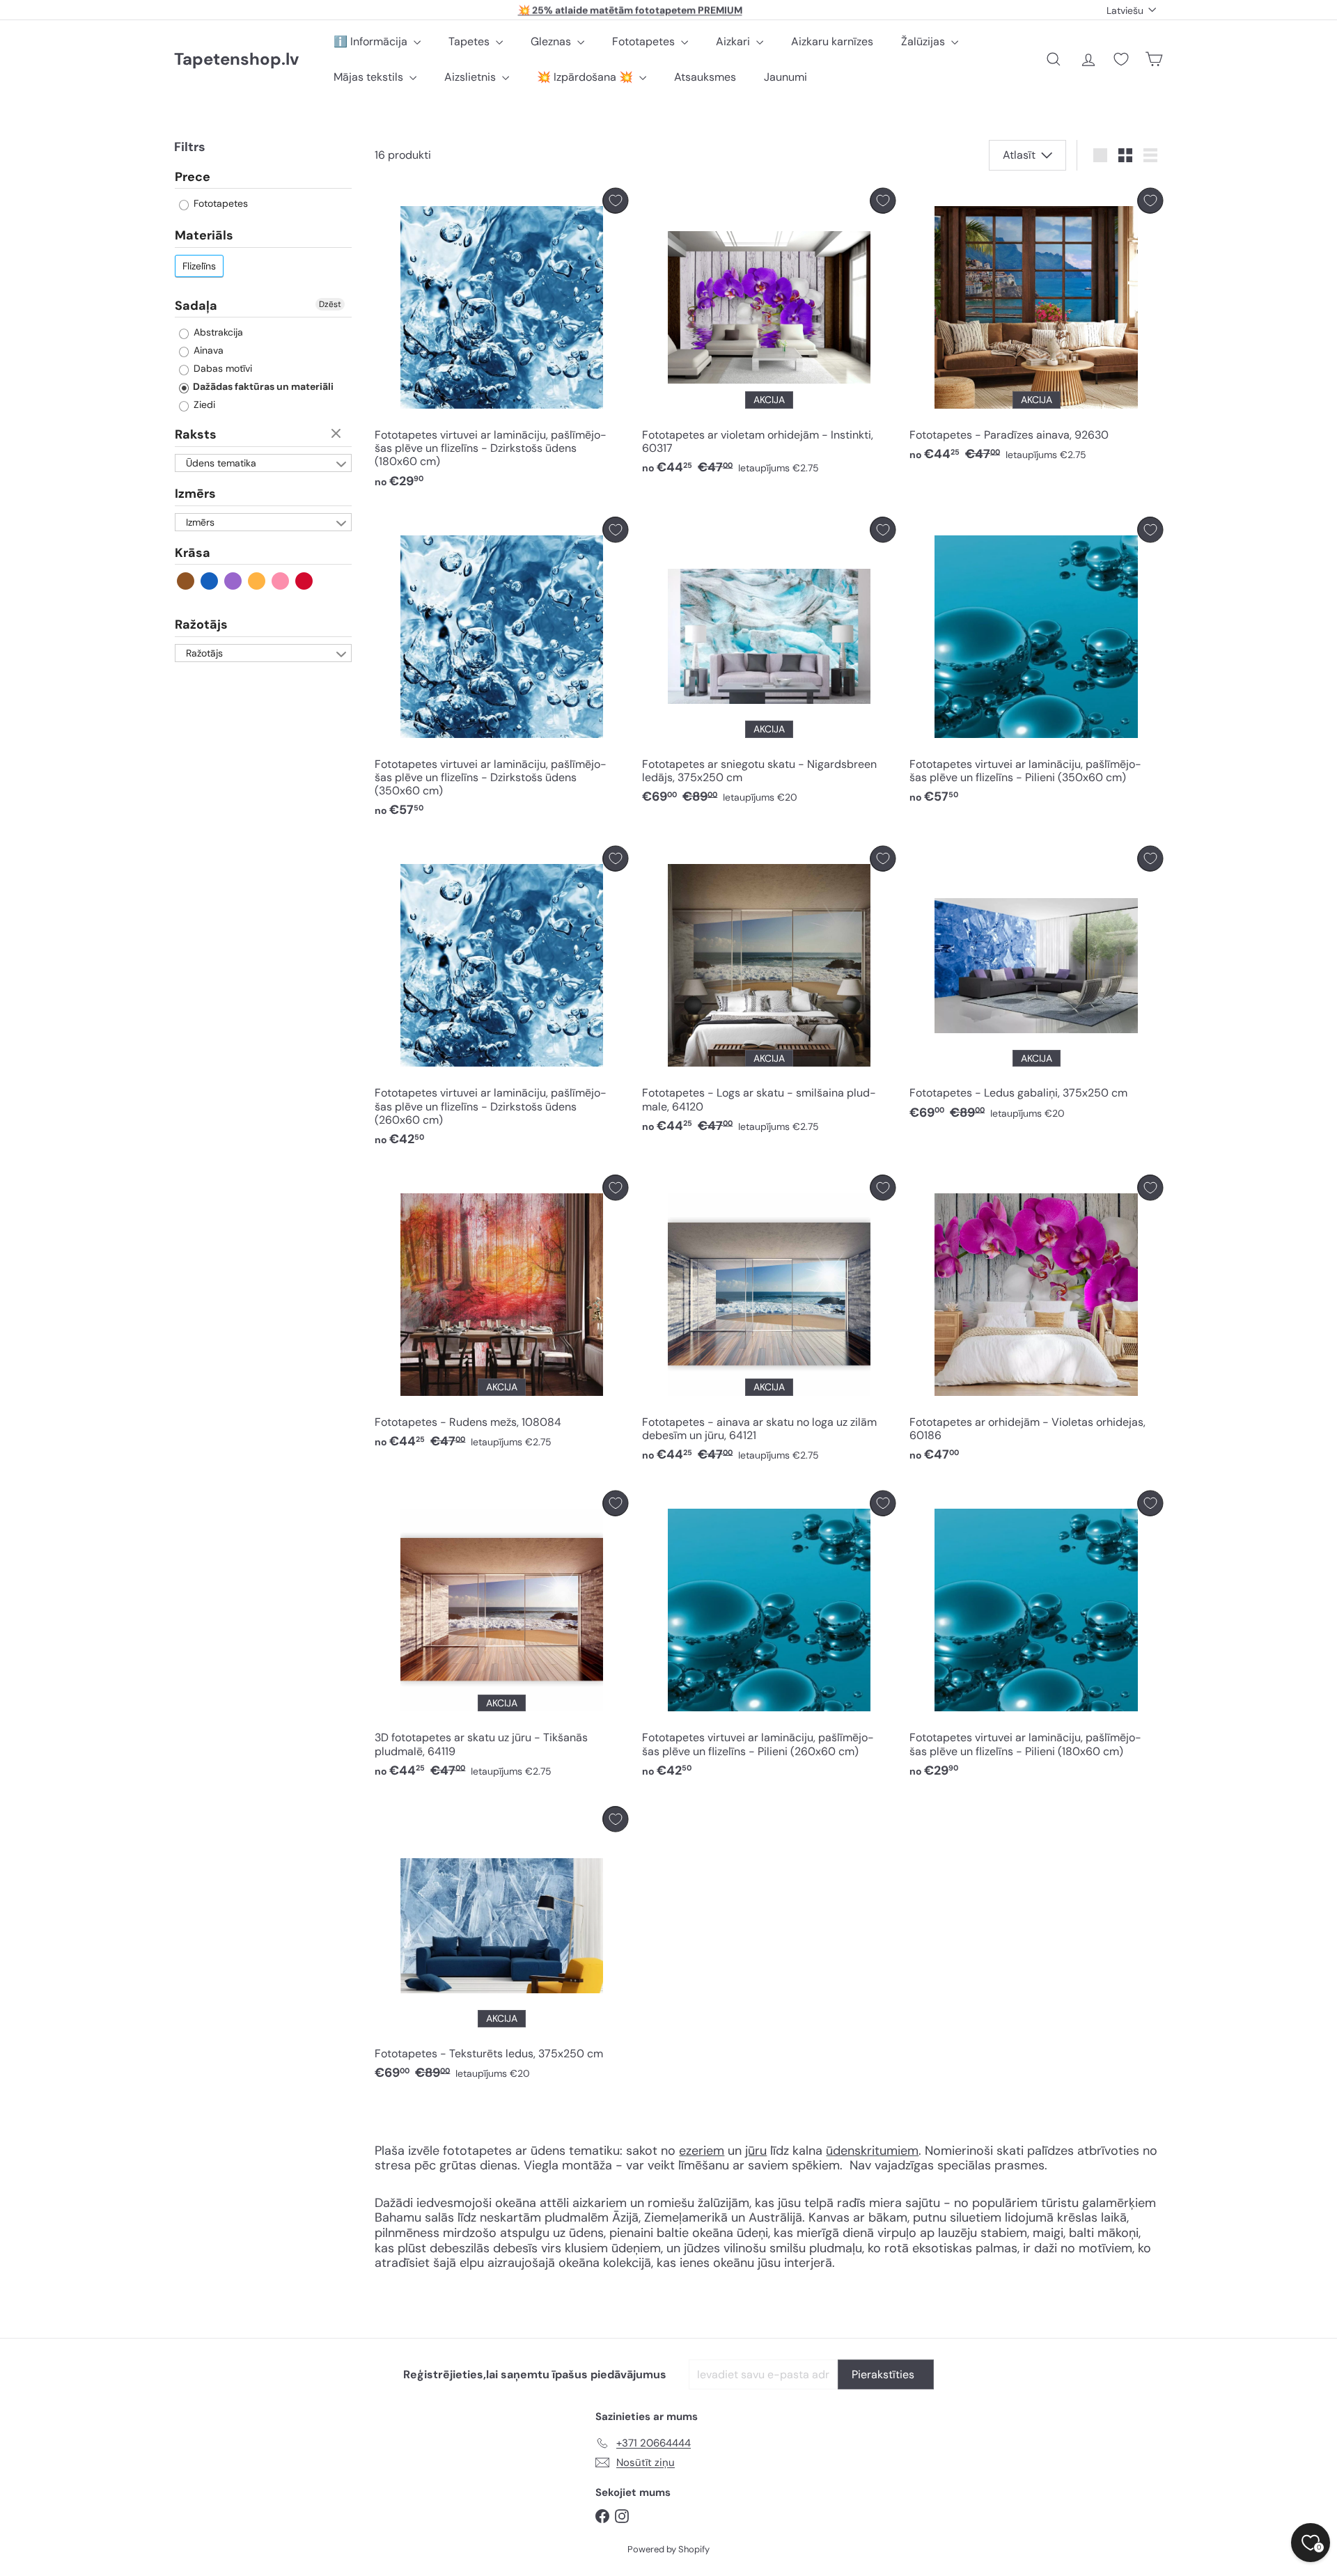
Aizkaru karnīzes (832, 41)
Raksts (196, 435)
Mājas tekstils (370, 77)
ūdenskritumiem (872, 2151)
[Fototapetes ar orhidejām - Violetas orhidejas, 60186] (1036, 1322)
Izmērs (195, 494)
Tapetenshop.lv (236, 60)
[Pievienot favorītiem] (615, 201)
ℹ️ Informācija (372, 41)
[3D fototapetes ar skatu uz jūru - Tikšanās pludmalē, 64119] (501, 1638)
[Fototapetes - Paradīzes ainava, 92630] (1036, 329)
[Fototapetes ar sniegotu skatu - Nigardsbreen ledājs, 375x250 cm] (769, 664)
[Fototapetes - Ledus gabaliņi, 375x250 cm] (1036, 987)
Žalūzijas (924, 41)
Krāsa (193, 553)
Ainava (207, 351)
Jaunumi (785, 77)
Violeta (234, 582)
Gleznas (552, 41)
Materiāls (204, 236)
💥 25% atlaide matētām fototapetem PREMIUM (630, 10)
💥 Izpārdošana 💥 (586, 77)
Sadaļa (196, 306)
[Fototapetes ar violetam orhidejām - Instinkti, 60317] (769, 335)
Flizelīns (199, 266)
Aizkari (734, 41)
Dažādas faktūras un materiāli (262, 387)
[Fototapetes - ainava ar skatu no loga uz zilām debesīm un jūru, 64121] (769, 1322)
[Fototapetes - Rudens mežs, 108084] (501, 1315)
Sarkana (305, 582)
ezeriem (702, 2151)
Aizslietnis (471, 77)
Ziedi (203, 405)
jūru (756, 2151)
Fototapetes (645, 41)
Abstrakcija (217, 333)
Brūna (186, 582)
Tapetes (470, 41)
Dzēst (330, 304)
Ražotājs (201, 625)
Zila (210, 582)
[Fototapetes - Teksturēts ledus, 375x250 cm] (501, 1947)
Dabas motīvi (221, 369)
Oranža (257, 582)
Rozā (281, 582)
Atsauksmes (705, 77)
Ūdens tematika (221, 463)
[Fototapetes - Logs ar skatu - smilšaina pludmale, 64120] (769, 993)
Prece (193, 178)
